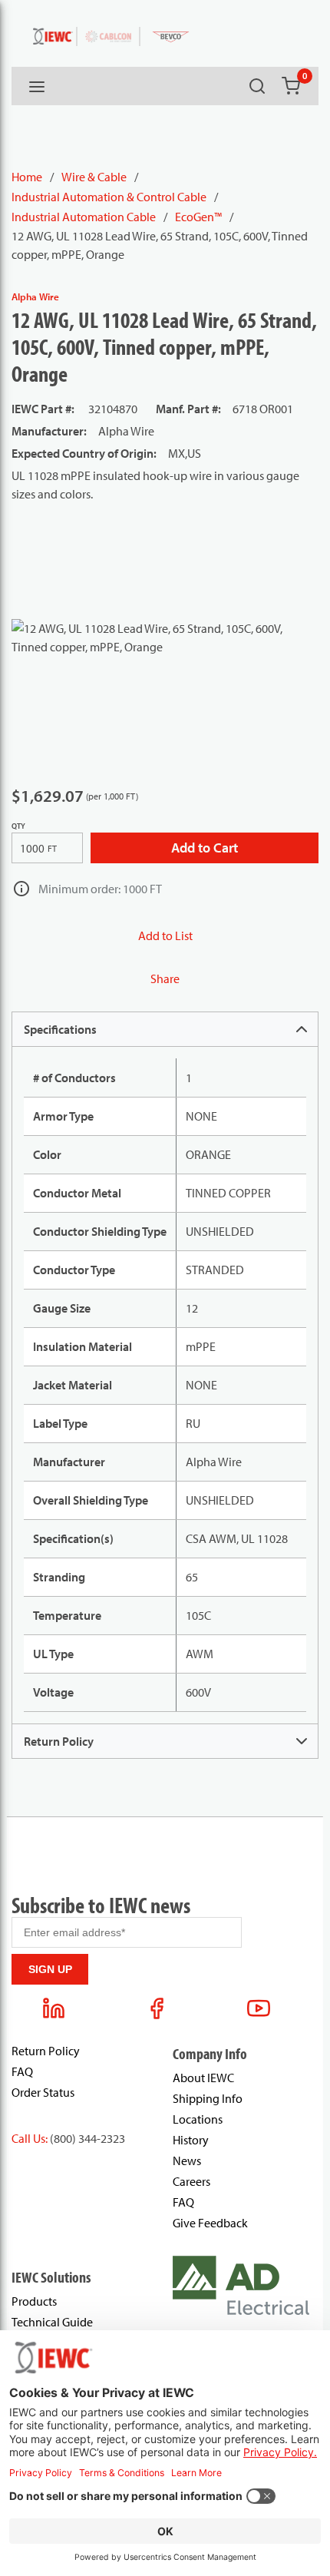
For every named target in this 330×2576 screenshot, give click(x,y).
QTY (18, 826)
